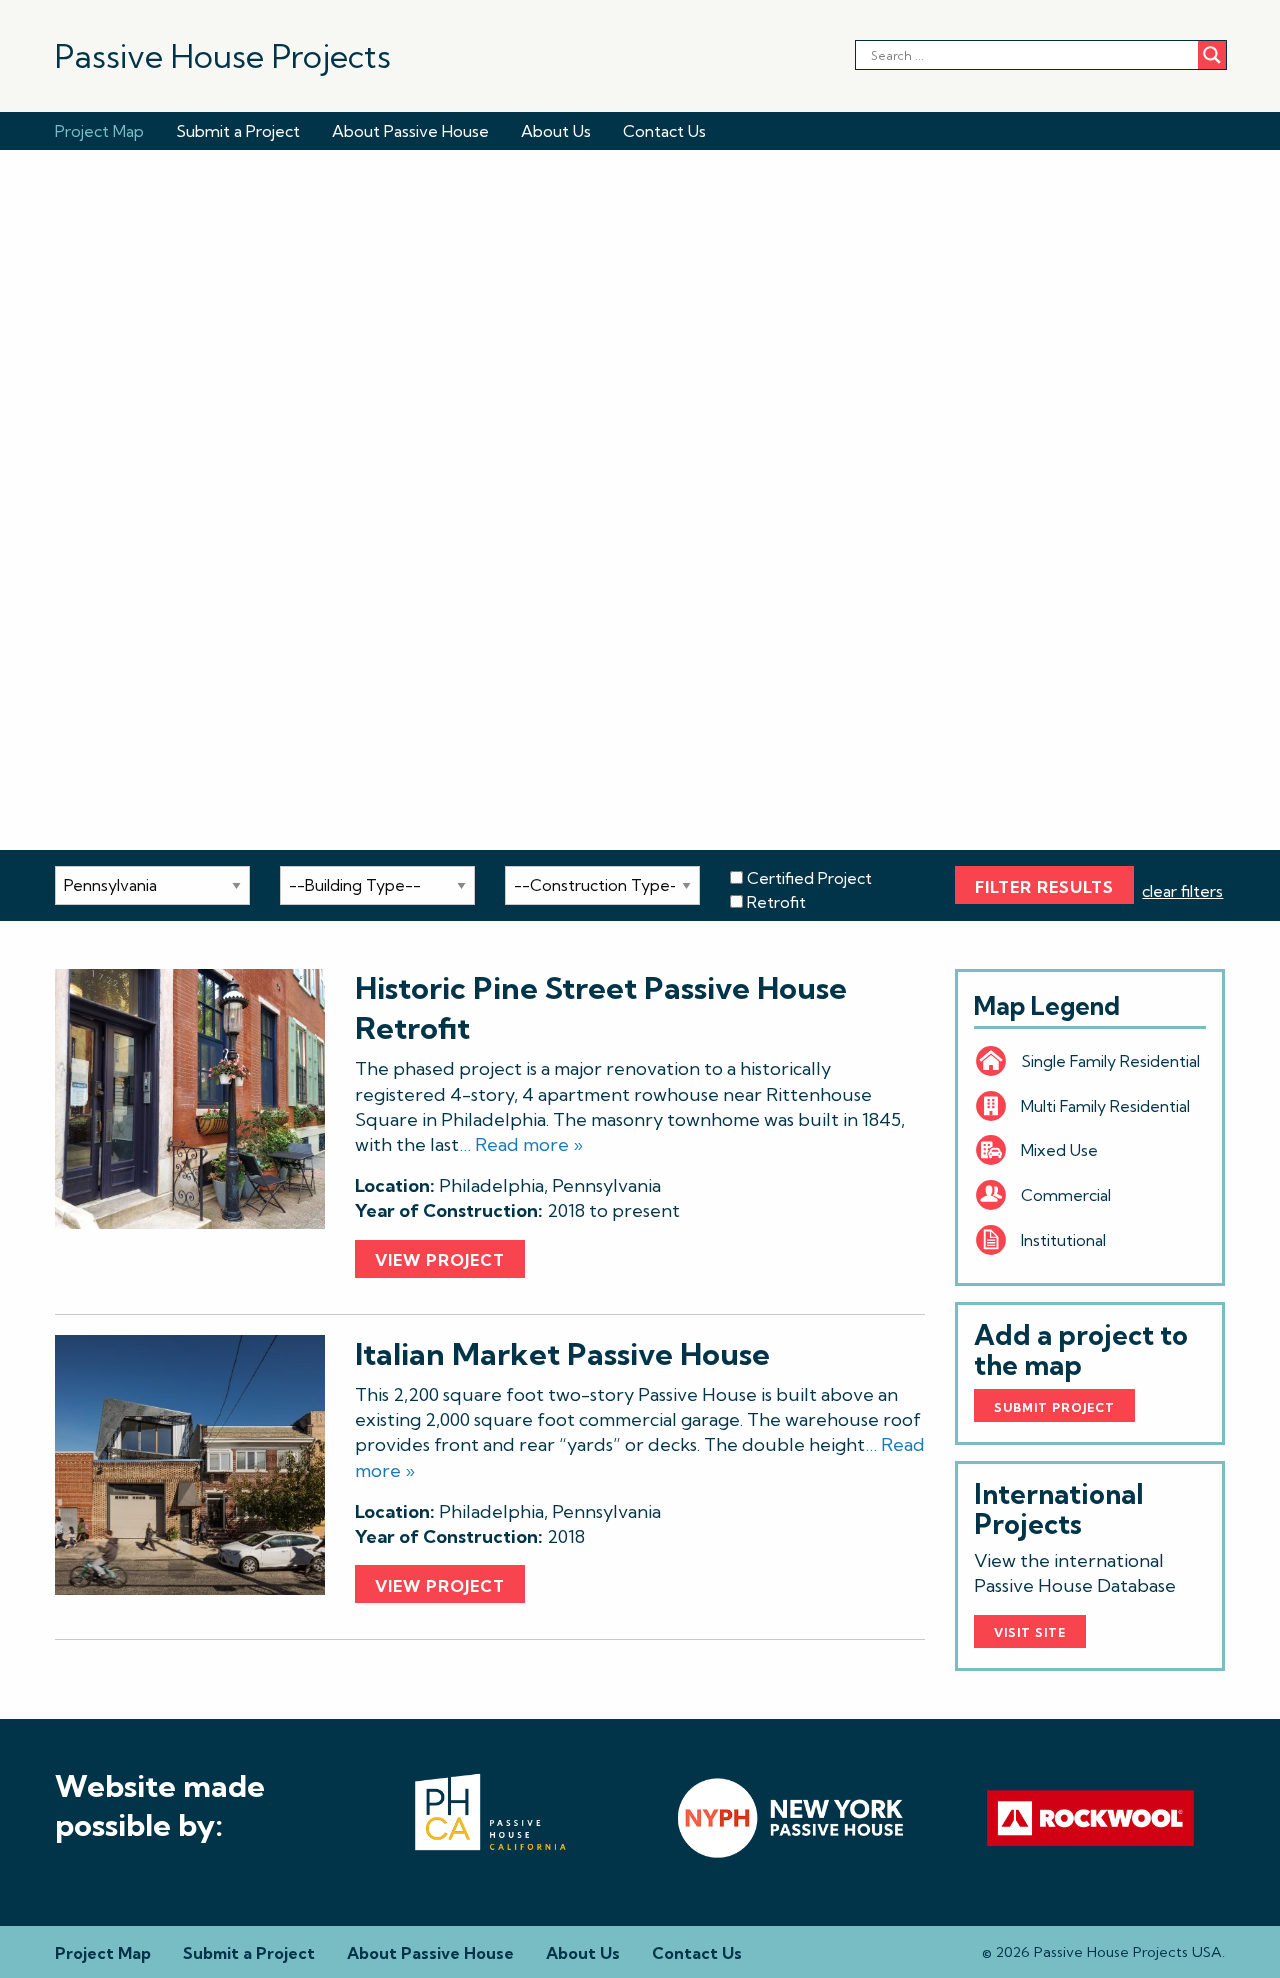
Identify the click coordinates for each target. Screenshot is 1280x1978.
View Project (440, 1260)
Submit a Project (238, 131)
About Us (556, 131)
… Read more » (521, 1144)
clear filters (1182, 891)
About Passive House (410, 131)
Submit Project (1054, 1407)
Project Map (99, 131)
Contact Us (664, 131)
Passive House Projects (223, 56)
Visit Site (1030, 1632)
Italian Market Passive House (562, 1354)
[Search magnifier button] (1212, 55)
